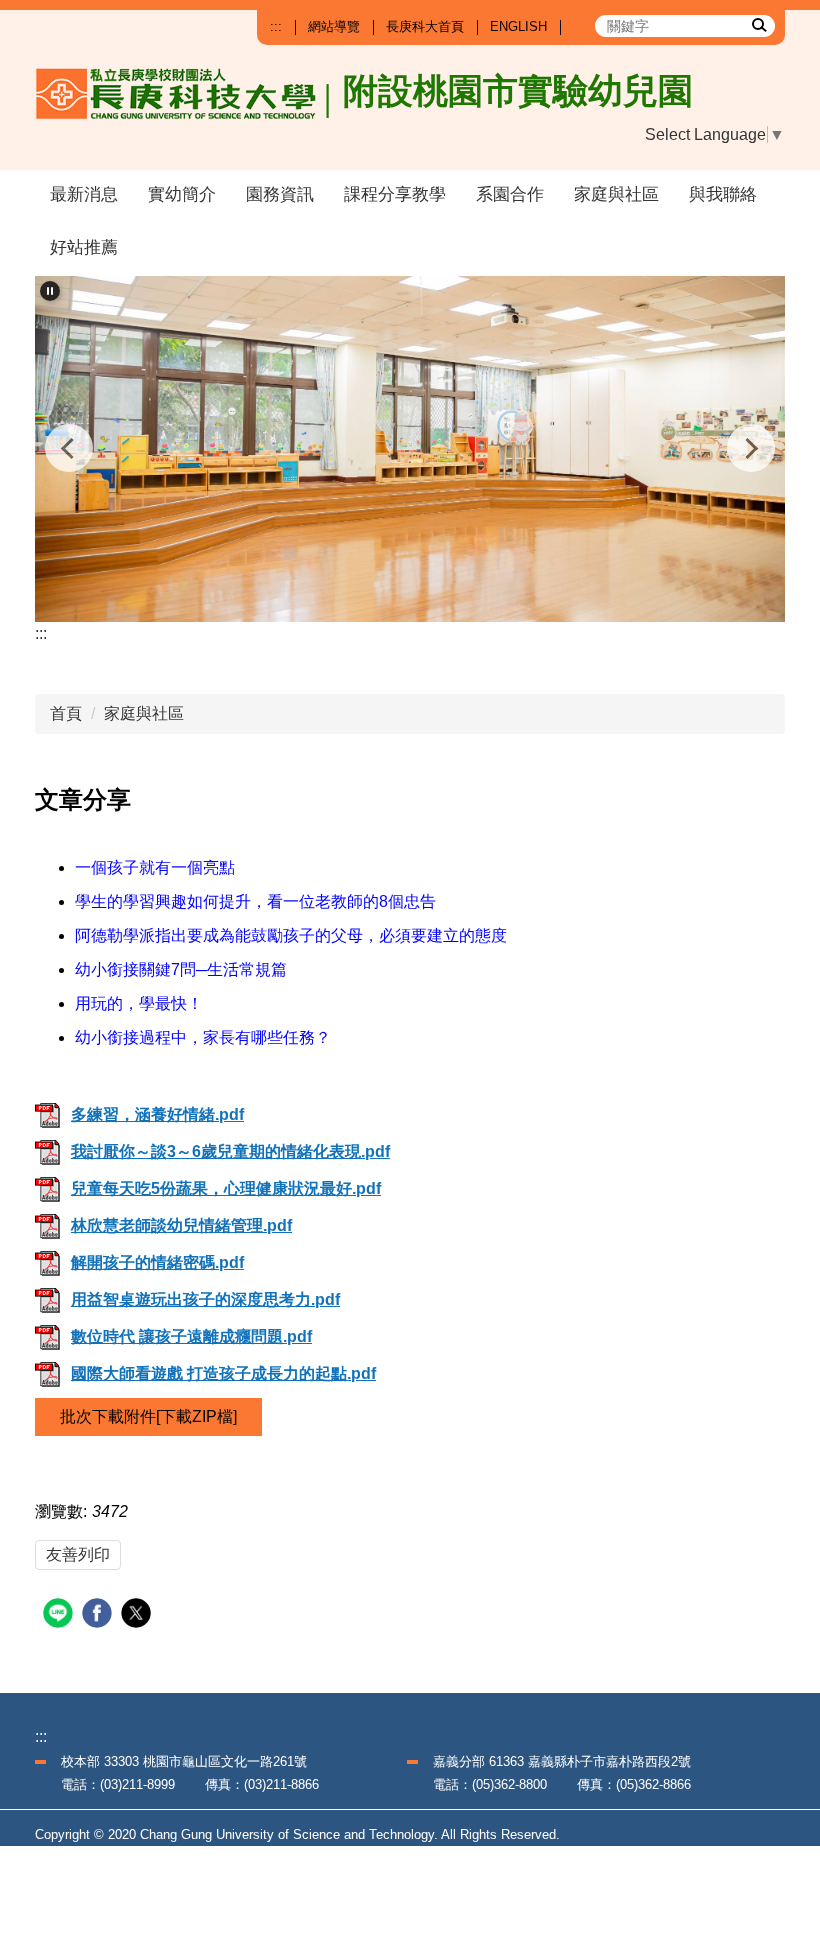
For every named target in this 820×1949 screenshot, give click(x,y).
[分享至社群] (60, 1615)
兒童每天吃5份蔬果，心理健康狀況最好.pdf (226, 1188)
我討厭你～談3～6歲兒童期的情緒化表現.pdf (230, 1151)
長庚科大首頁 (425, 26)
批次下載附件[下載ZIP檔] (148, 1416)
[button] (50, 291)
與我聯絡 (723, 194)
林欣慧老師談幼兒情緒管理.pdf (181, 1225)
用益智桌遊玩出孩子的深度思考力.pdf (205, 1299)
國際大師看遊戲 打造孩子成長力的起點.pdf (223, 1373)
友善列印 (78, 1554)
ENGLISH (518, 26)
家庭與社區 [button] (616, 194)
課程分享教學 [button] (395, 194)
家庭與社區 (144, 713)
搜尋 (758, 24)
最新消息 (84, 194)
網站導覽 (334, 26)
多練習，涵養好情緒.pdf (157, 1114)
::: (276, 26)
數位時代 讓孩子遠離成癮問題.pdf (191, 1336)
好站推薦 (84, 247)
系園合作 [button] (510, 194)
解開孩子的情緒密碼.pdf (157, 1262)
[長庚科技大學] (245, 110)
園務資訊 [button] (280, 194)
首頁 (66, 713)
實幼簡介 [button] (182, 194)
